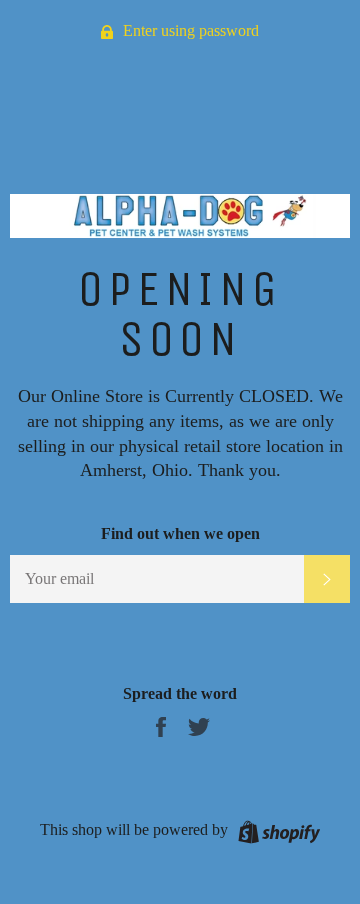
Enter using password (189, 30)
